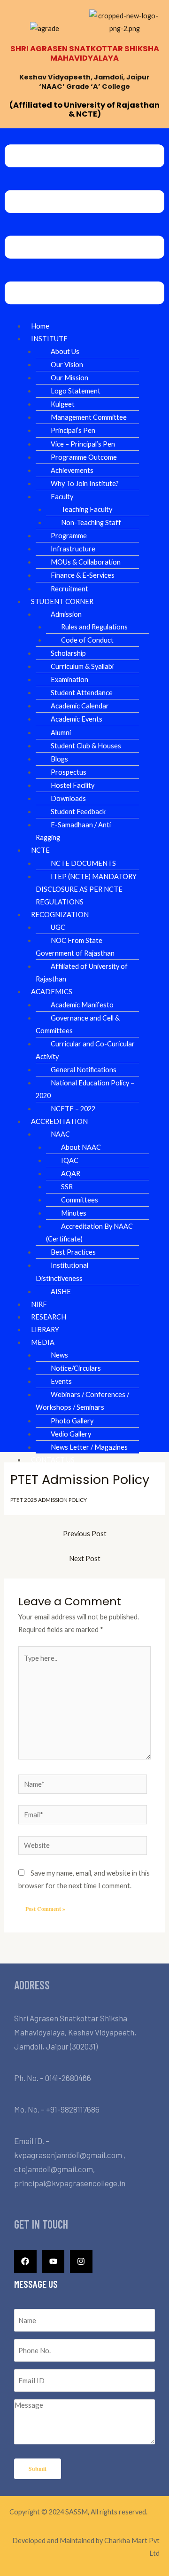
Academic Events (77, 719)
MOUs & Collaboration (86, 562)
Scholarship (68, 653)
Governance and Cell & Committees (78, 1024)
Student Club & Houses (86, 746)
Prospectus (69, 772)
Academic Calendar (80, 706)
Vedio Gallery (71, 1434)
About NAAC (81, 1147)
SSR (67, 1187)
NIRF (39, 1304)
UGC (58, 927)
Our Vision (67, 365)
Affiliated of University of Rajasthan (82, 973)
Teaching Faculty (87, 509)
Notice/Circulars (76, 1368)
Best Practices (73, 1252)
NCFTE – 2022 (73, 1109)
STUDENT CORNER (62, 601)
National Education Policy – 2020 (85, 1089)
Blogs (59, 759)
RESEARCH (49, 1317)
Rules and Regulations (94, 627)
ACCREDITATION (59, 1121)
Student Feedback (78, 812)
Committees (80, 1200)
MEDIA (43, 1342)
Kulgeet (63, 404)
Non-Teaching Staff (91, 522)
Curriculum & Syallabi (82, 666)
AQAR (71, 1174)
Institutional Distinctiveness (62, 1272)
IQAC (70, 1160)
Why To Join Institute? (85, 483)
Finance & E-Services (83, 575)
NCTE (40, 850)
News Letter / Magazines (89, 1447)
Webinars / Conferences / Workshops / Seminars (82, 1401)
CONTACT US (53, 1460)
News (59, 1355)
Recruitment (69, 589)
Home (40, 326)
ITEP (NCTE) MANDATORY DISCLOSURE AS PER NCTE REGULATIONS (86, 889)
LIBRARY (45, 1330)
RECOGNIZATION (60, 915)
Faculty (62, 497)
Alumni (61, 733)
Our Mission (69, 378)
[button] (84, 226)
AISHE (61, 1292)
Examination (69, 679)
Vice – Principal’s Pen (83, 444)
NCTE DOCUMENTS (83, 863)
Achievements (72, 470)
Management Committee (89, 417)
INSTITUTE (49, 339)
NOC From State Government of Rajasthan (75, 947)
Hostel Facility (73, 785)
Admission (66, 614)
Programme (69, 536)
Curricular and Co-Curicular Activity (85, 1050)
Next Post (85, 1559)
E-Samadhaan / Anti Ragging (73, 831)
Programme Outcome (84, 457)
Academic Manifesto (82, 1005)
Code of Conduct (87, 640)
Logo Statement (76, 391)
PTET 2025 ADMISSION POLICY (49, 1500)
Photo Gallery (72, 1421)
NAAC (60, 1134)
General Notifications (84, 1070)
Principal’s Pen (73, 430)
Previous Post (85, 1534)
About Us (65, 351)
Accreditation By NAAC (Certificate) (89, 1233)
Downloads (68, 798)
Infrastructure (73, 549)
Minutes (74, 1213)
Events (61, 1381)
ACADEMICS (52, 992)
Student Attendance (82, 693)
